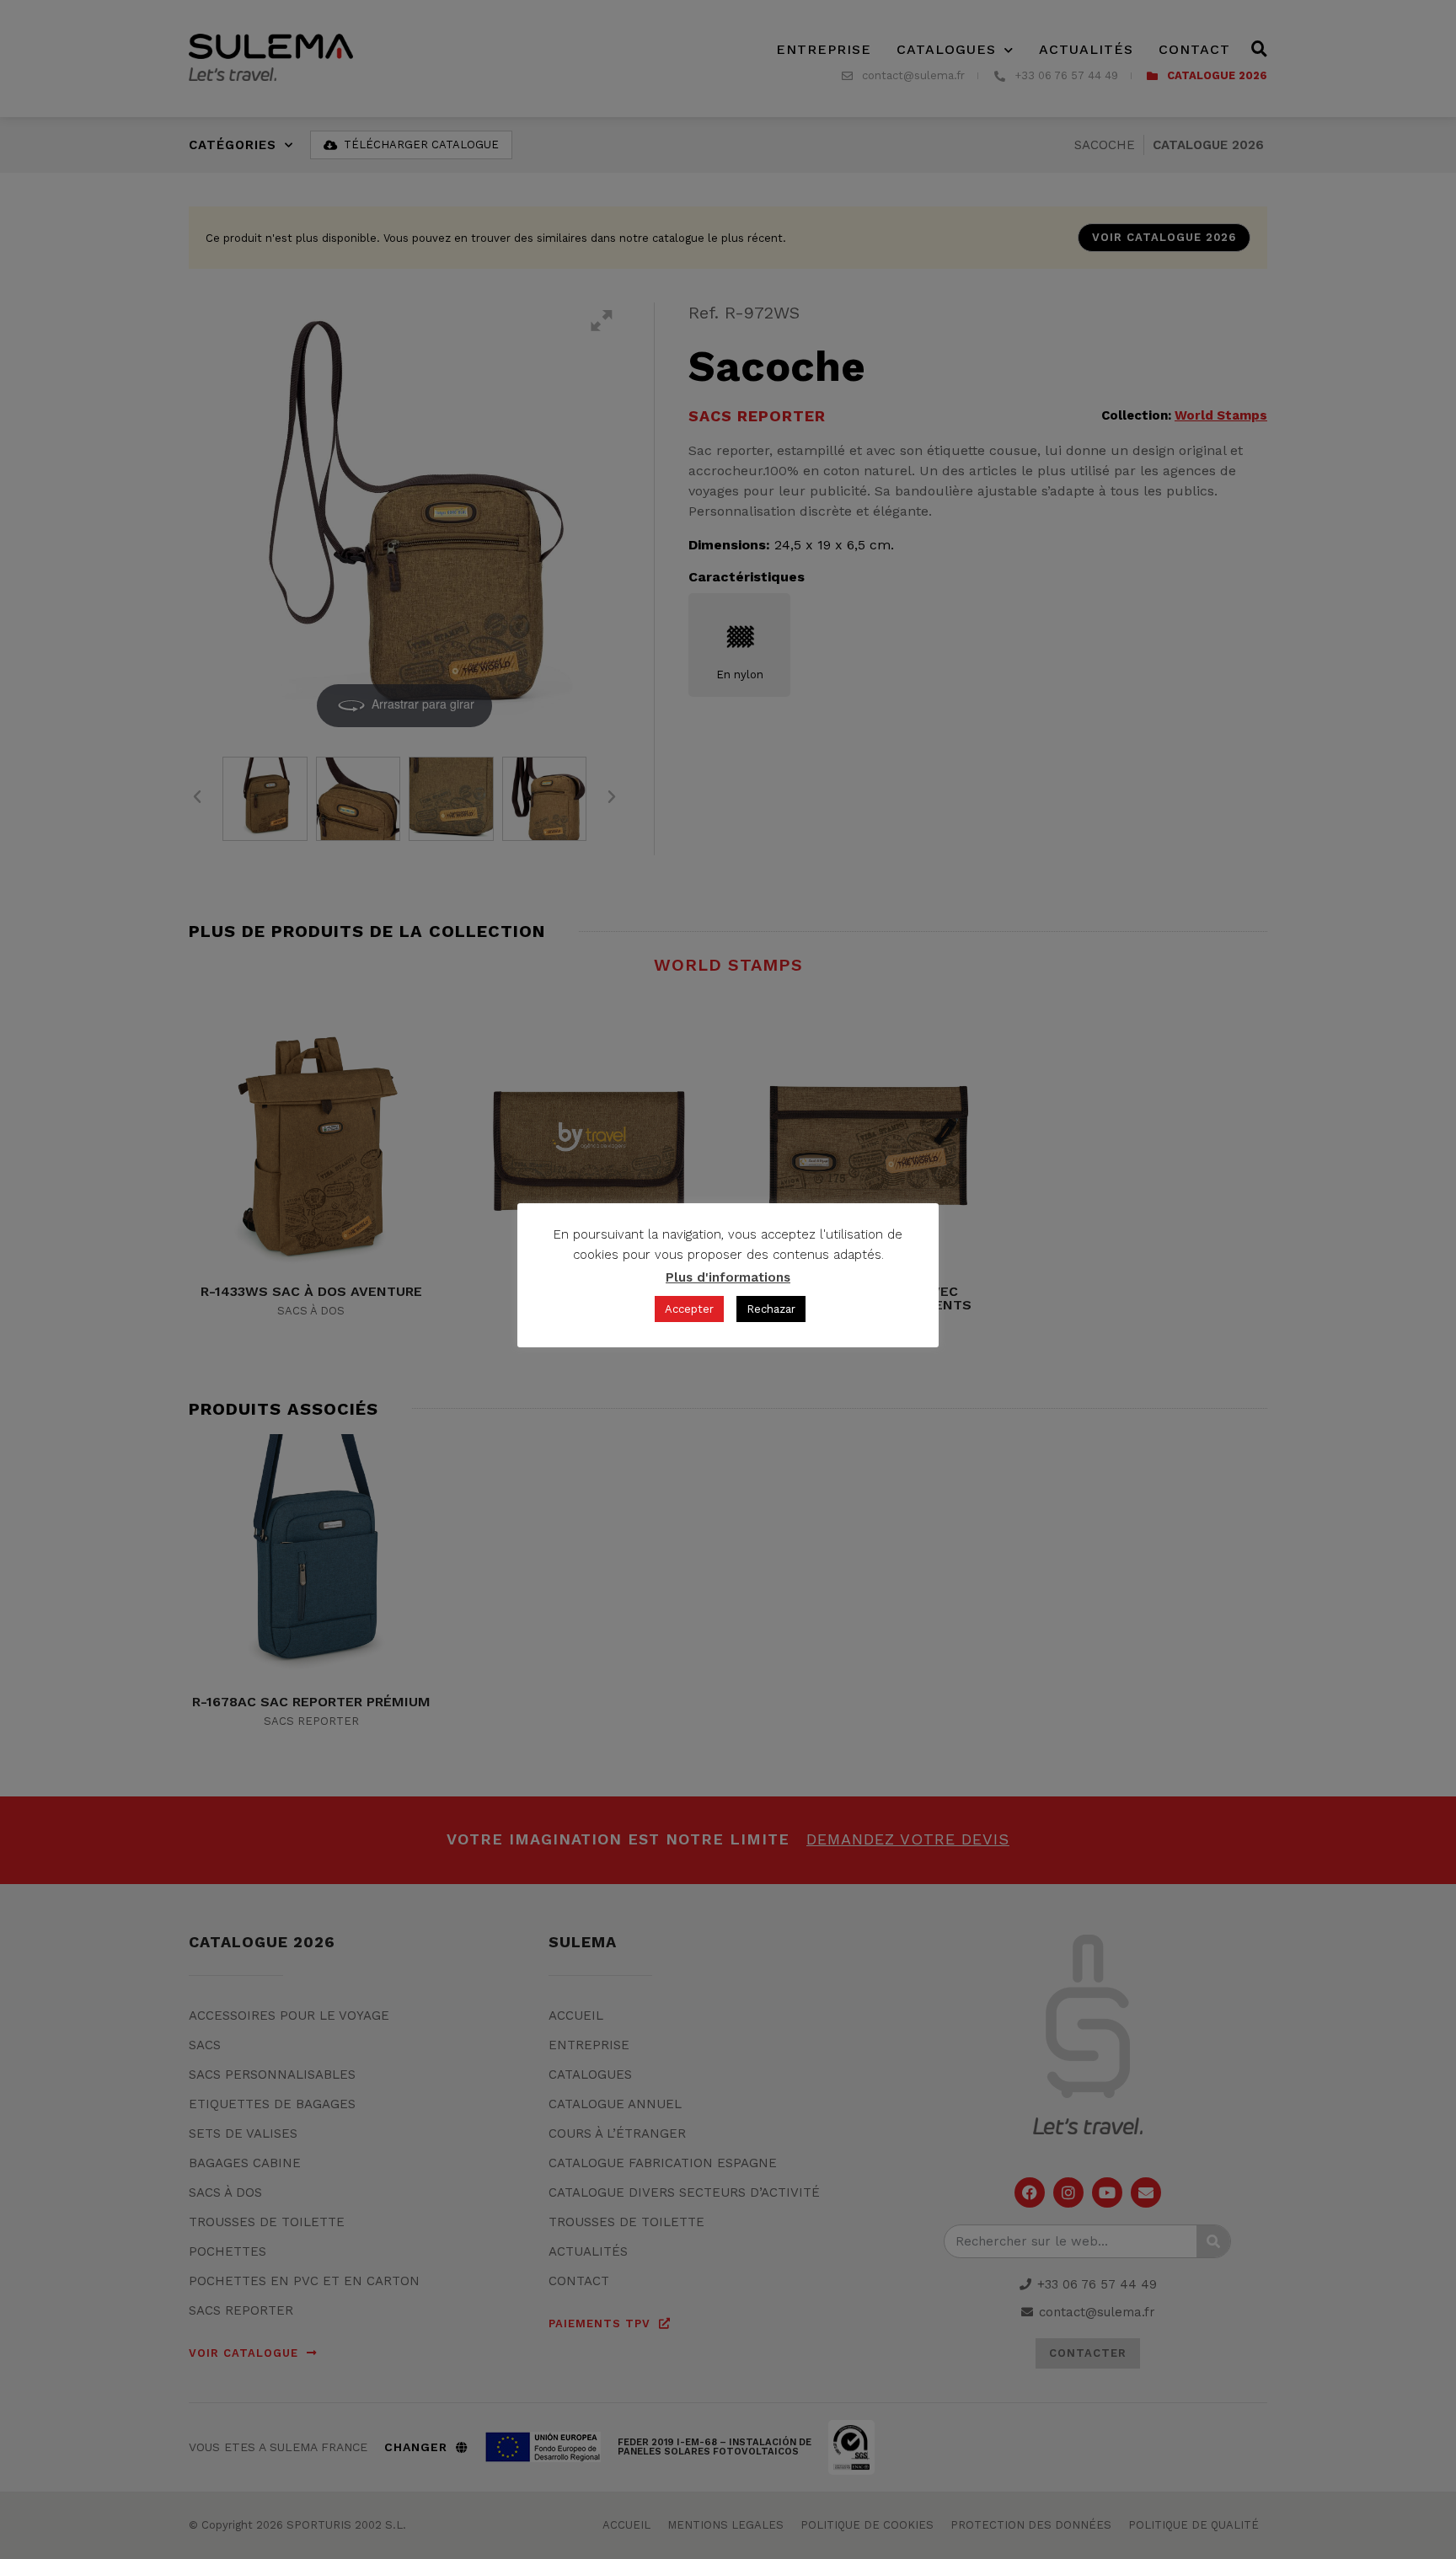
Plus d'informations (728, 1277)
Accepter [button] (689, 1309)
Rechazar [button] (771, 1309)
